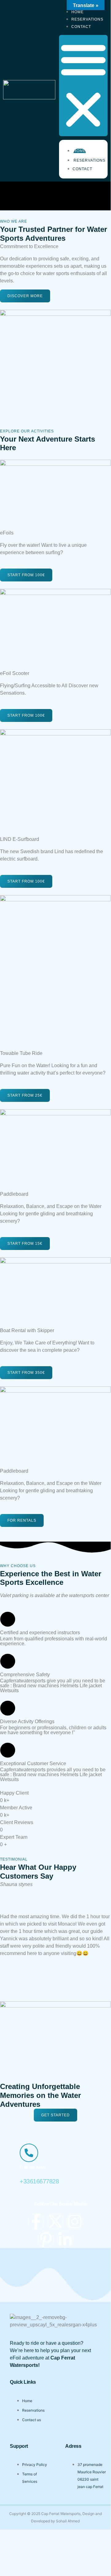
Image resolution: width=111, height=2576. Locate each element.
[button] (83, 86)
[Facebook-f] (36, 2221)
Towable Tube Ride (21, 1053)
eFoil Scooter (15, 673)
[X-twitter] (55, 2221)
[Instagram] (75, 2221)
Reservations (89, 160)
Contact (81, 27)
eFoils (7, 533)
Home (80, 151)
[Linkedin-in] (65, 2240)
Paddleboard (14, 1194)
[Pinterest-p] (46, 2240)
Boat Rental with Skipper (27, 1330)
